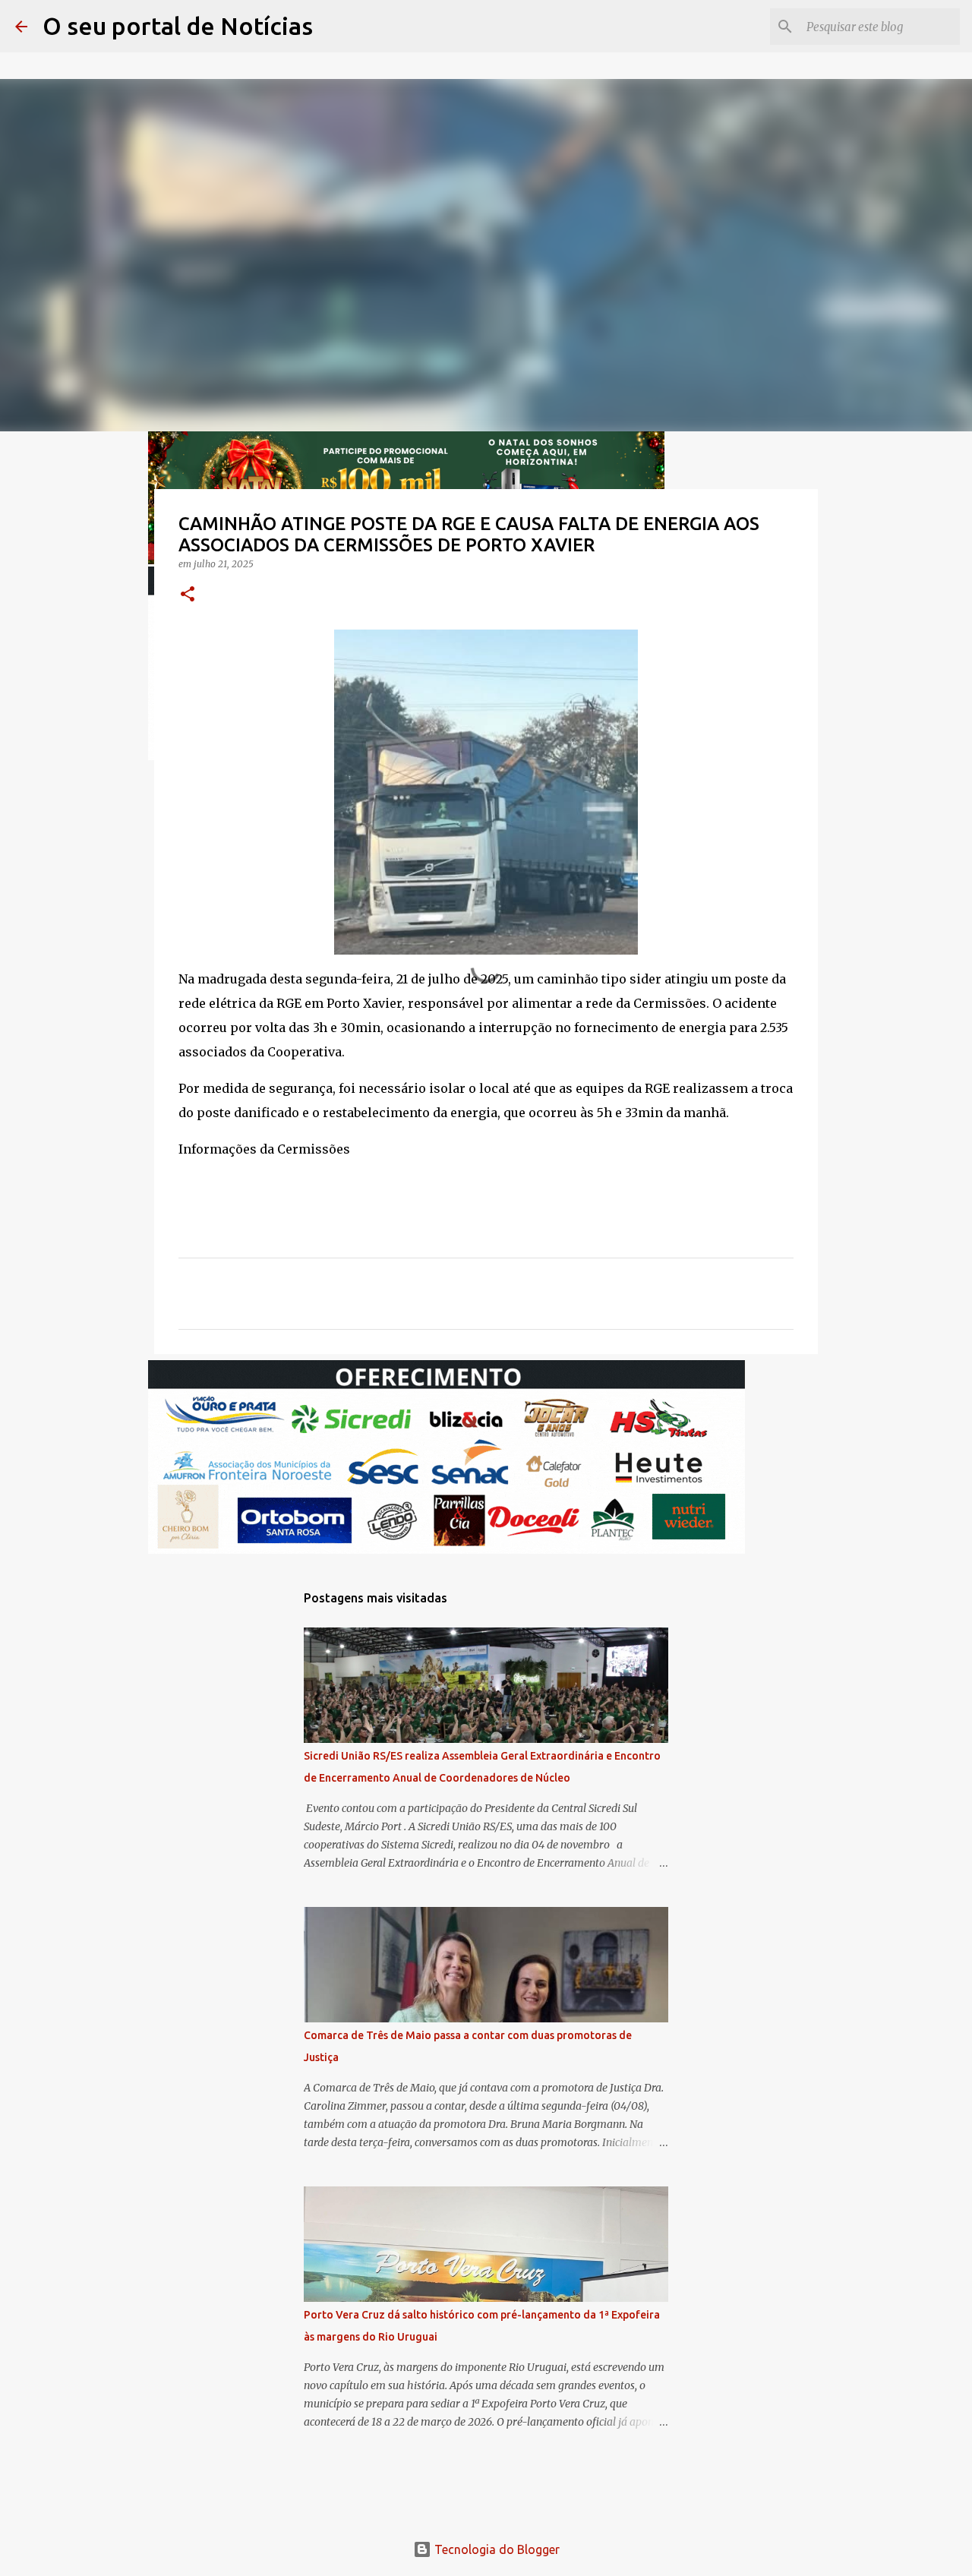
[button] (188, 595)
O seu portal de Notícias (178, 26)
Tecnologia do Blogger (495, 2549)
